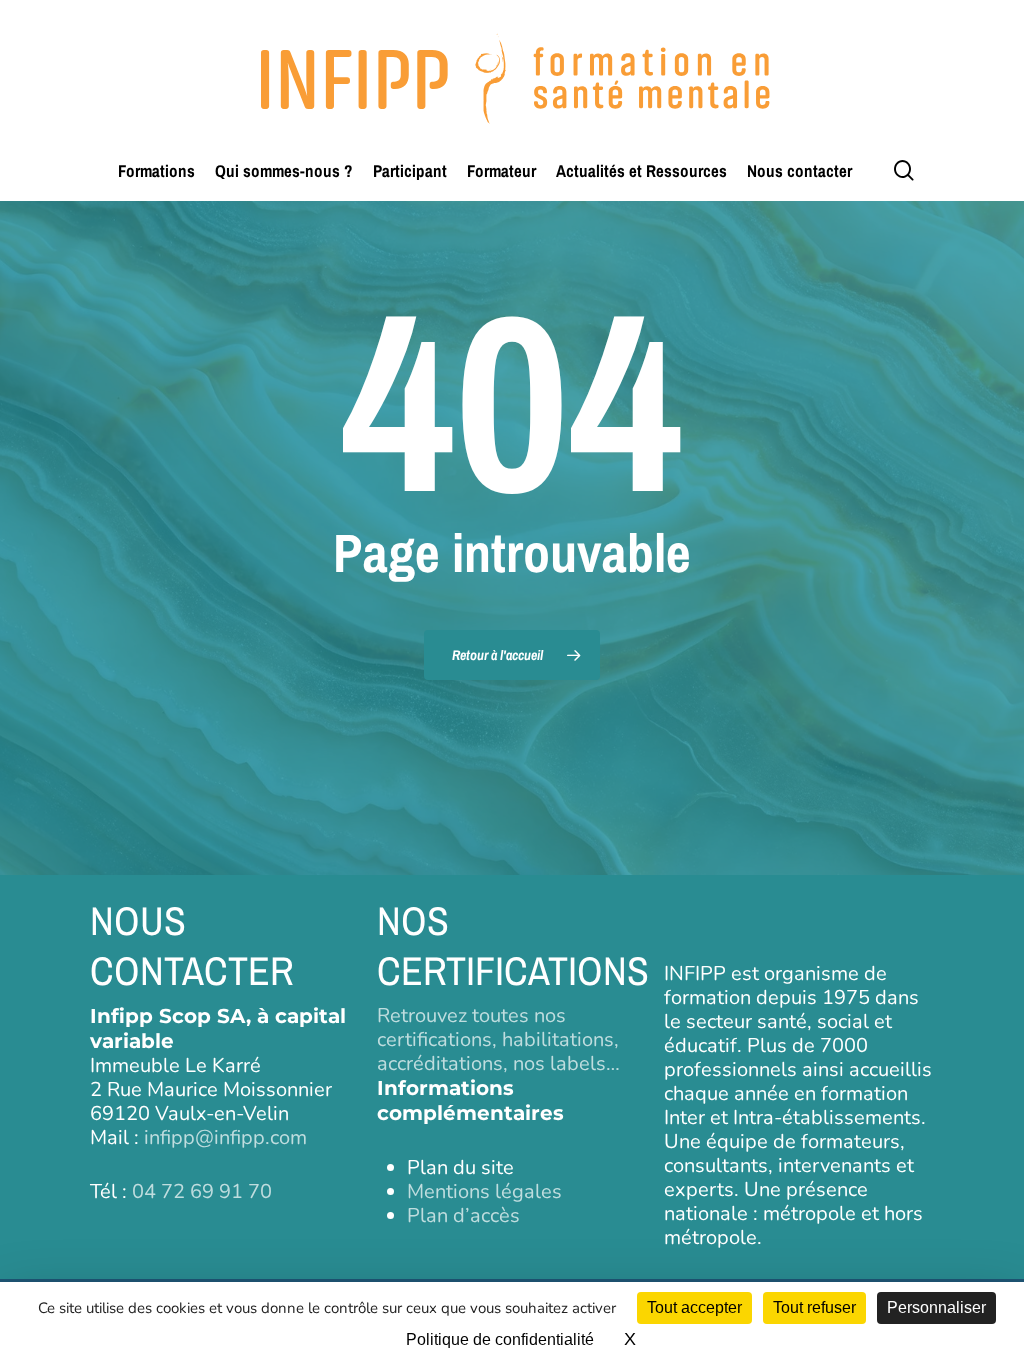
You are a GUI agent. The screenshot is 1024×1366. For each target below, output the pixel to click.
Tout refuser (814, 1307)
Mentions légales (484, 1191)
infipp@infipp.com (225, 1137)
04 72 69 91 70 (202, 1191)
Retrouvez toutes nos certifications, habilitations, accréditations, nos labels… (498, 1039)
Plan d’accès (463, 1215)
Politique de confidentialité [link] (500, 1339)
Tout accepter (694, 1307)
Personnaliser (936, 1307)
